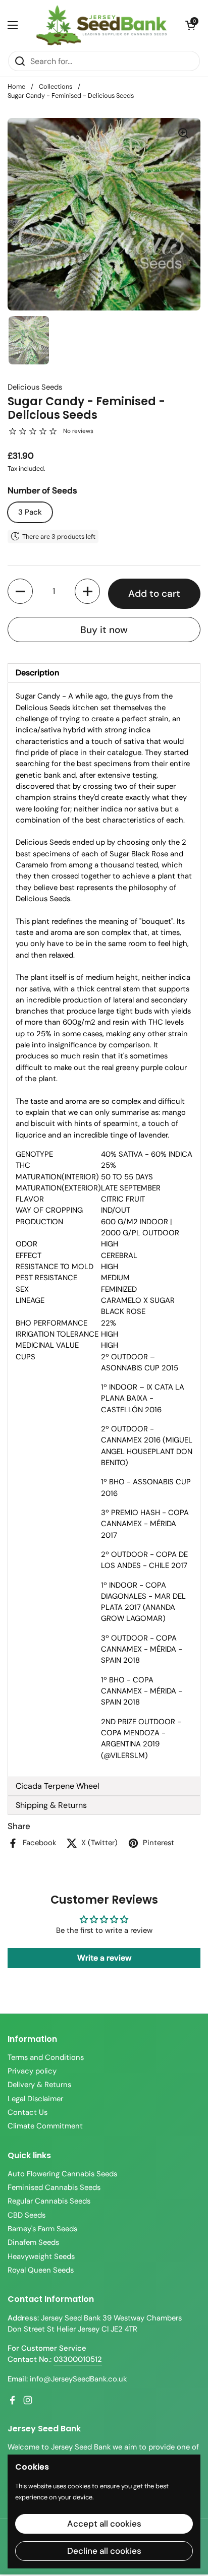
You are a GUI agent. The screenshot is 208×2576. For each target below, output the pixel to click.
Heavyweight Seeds (41, 2256)
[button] (190, 25)
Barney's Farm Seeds (42, 2229)
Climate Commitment (45, 2126)
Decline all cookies (104, 2551)
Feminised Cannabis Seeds (54, 2187)
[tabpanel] (104, 1230)
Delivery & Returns (39, 2085)
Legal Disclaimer (35, 2099)
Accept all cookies (104, 2524)
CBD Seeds (27, 2215)
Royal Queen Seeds (41, 2270)
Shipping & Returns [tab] (51, 1805)
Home (16, 86)
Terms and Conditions (46, 2057)
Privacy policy (32, 2071)
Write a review (104, 1958)
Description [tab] (37, 673)
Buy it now (104, 630)
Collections (56, 86)
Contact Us (28, 2112)
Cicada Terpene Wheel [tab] (58, 1786)
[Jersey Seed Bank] (101, 25)
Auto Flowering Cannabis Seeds (62, 2174)
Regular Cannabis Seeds (49, 2201)
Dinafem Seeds (33, 2242)
